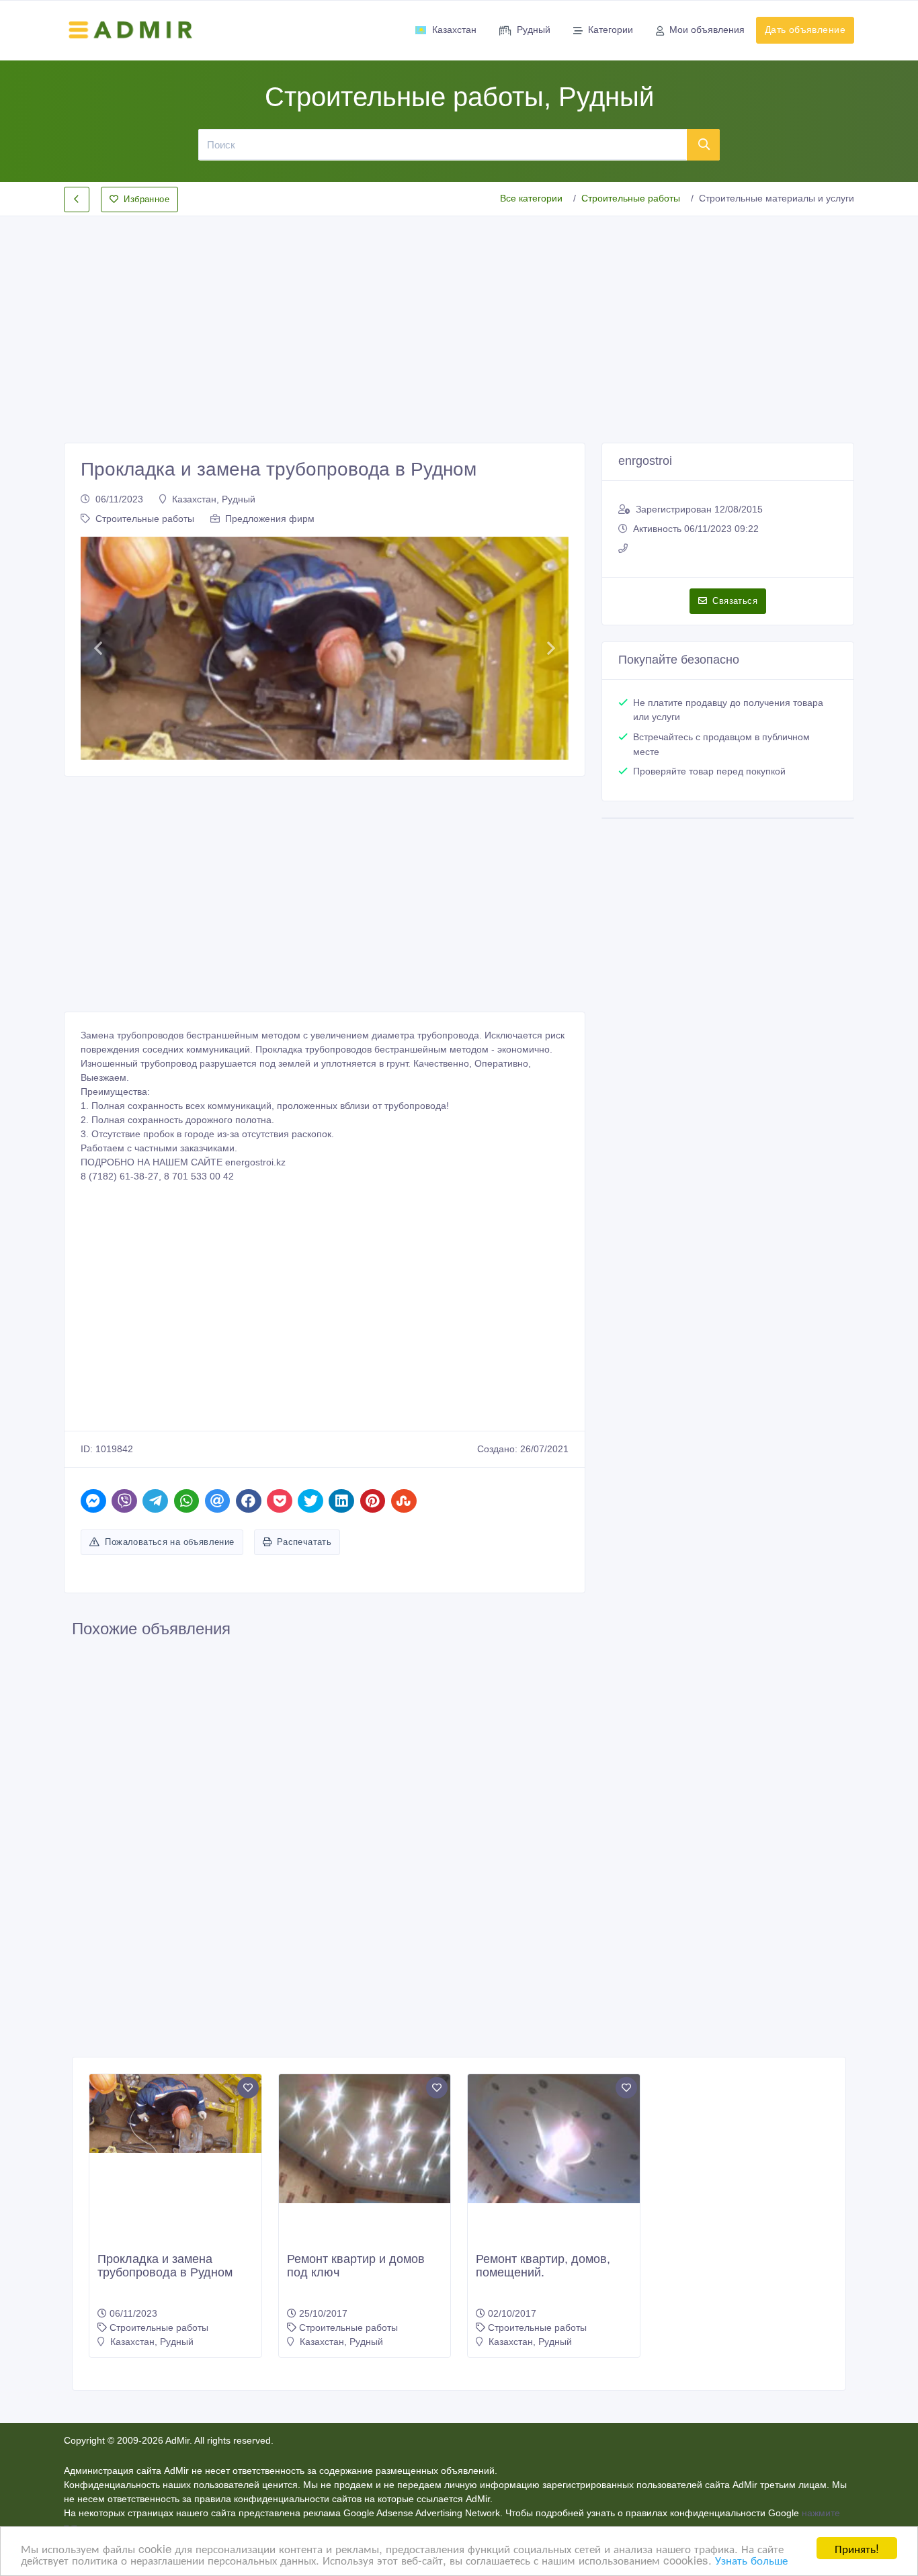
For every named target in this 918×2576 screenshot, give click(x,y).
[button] (98, 648)
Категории (611, 30)
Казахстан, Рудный (214, 499)
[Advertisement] (459, 318)
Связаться (735, 601)
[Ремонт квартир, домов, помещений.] (554, 2139)
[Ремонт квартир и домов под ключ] (365, 2139)
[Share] (93, 1501)
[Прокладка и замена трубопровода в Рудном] (175, 2114)
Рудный (534, 30)
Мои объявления (707, 30)
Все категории (531, 198)
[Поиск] (704, 144)
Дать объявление (805, 30)
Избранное (147, 199)
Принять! (857, 2548)
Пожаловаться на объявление (169, 1542)
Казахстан (454, 30)
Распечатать (304, 1542)
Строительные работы (631, 198)
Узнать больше (751, 2560)
